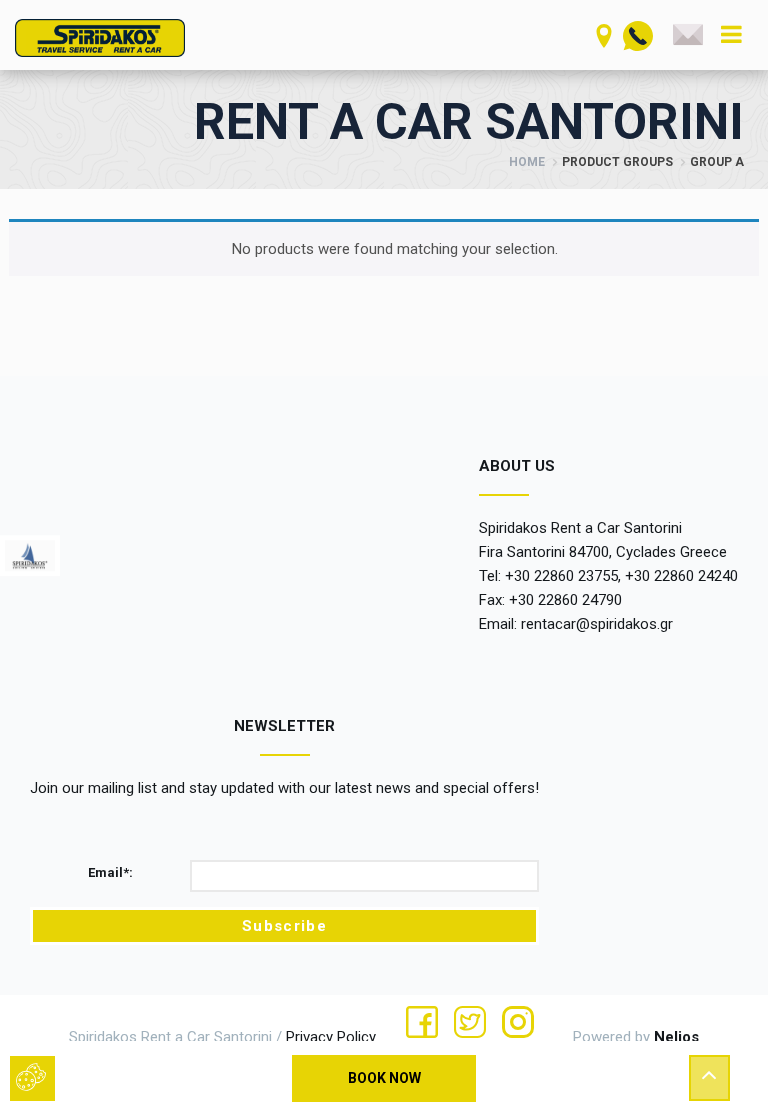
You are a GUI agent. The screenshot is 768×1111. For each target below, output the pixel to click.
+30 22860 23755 (561, 576)
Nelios (676, 1037)
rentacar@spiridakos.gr (597, 624)
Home (527, 162)
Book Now (384, 1078)
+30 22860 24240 (681, 576)
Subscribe (284, 926)
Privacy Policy (331, 1037)
